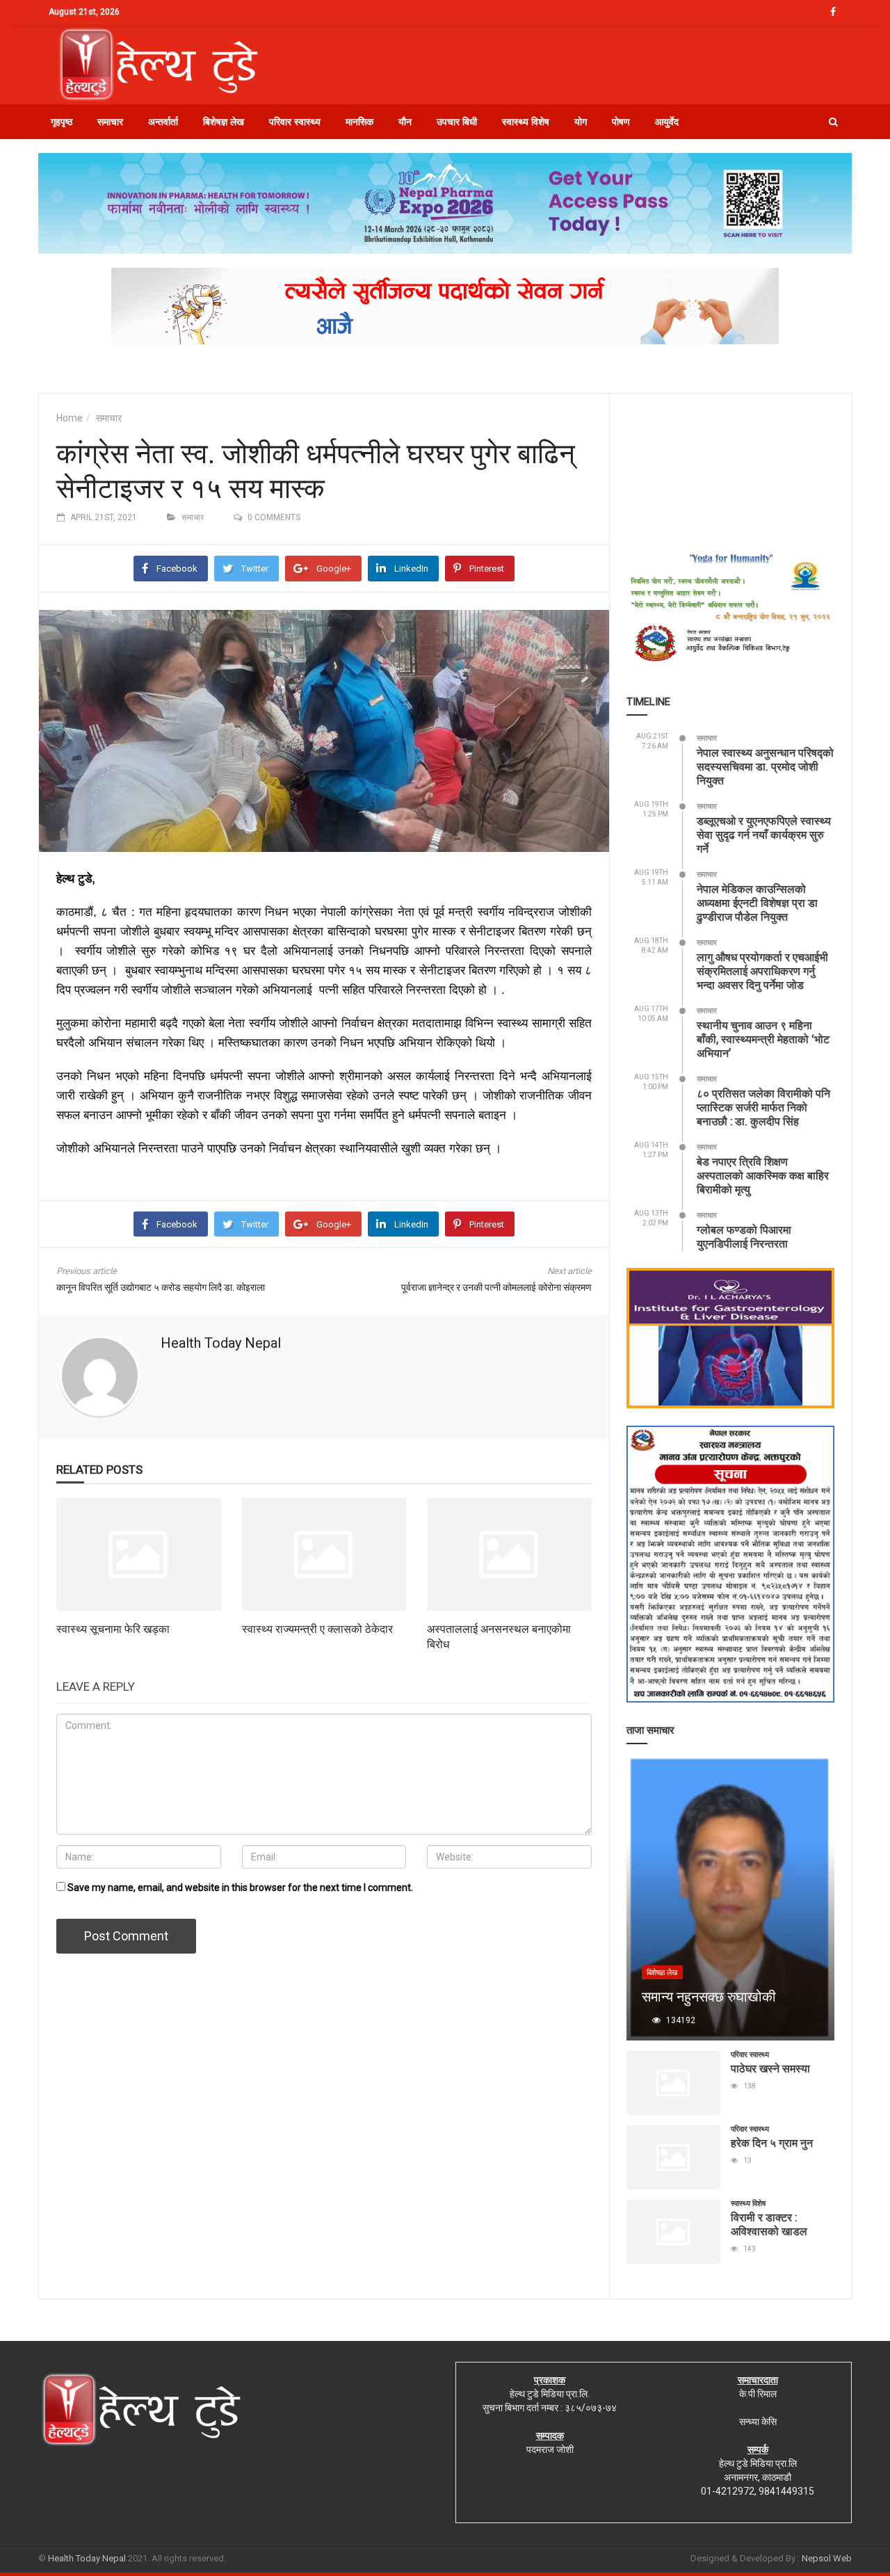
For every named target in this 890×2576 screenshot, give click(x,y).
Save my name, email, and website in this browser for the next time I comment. (240, 1887)
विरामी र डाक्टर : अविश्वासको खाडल (769, 2224)
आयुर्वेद (667, 122)
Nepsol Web (827, 2558)
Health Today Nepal (221, 1343)
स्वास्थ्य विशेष (526, 122)
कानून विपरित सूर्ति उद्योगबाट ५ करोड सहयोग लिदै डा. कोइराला (161, 1287)
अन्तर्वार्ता (163, 122)
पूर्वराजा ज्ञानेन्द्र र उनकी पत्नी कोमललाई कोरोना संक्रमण (496, 1287)
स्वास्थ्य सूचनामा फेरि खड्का (113, 1628)
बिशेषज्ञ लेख (224, 122)
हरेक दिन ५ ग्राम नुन (772, 2142)
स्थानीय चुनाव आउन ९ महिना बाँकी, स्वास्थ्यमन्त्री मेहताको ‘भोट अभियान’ (763, 1039)
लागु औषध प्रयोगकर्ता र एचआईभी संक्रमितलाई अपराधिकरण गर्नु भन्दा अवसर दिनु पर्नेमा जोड (762, 971)
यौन (405, 122)
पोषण (621, 122)
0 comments (274, 517)
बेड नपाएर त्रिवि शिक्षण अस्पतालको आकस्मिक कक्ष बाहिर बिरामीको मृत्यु (763, 1175)
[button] (833, 122)
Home (70, 418)
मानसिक (359, 122)
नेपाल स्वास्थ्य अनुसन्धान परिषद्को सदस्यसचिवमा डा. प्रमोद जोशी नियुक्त (765, 766)
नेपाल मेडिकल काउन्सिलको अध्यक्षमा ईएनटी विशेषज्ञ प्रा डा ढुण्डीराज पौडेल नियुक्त (757, 902)
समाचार (110, 122)
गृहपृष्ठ (62, 122)
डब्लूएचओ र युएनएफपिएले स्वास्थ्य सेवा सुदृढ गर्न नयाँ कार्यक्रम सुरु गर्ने (764, 834)
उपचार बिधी (457, 122)
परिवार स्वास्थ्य (295, 122)
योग (581, 122)
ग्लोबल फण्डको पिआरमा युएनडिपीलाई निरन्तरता (744, 1236)
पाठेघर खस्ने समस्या (770, 2068)
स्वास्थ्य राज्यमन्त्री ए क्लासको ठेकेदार (317, 1628)
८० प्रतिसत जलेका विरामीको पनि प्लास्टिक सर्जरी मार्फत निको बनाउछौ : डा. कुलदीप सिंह (763, 1107)
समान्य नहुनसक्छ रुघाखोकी (709, 1996)
